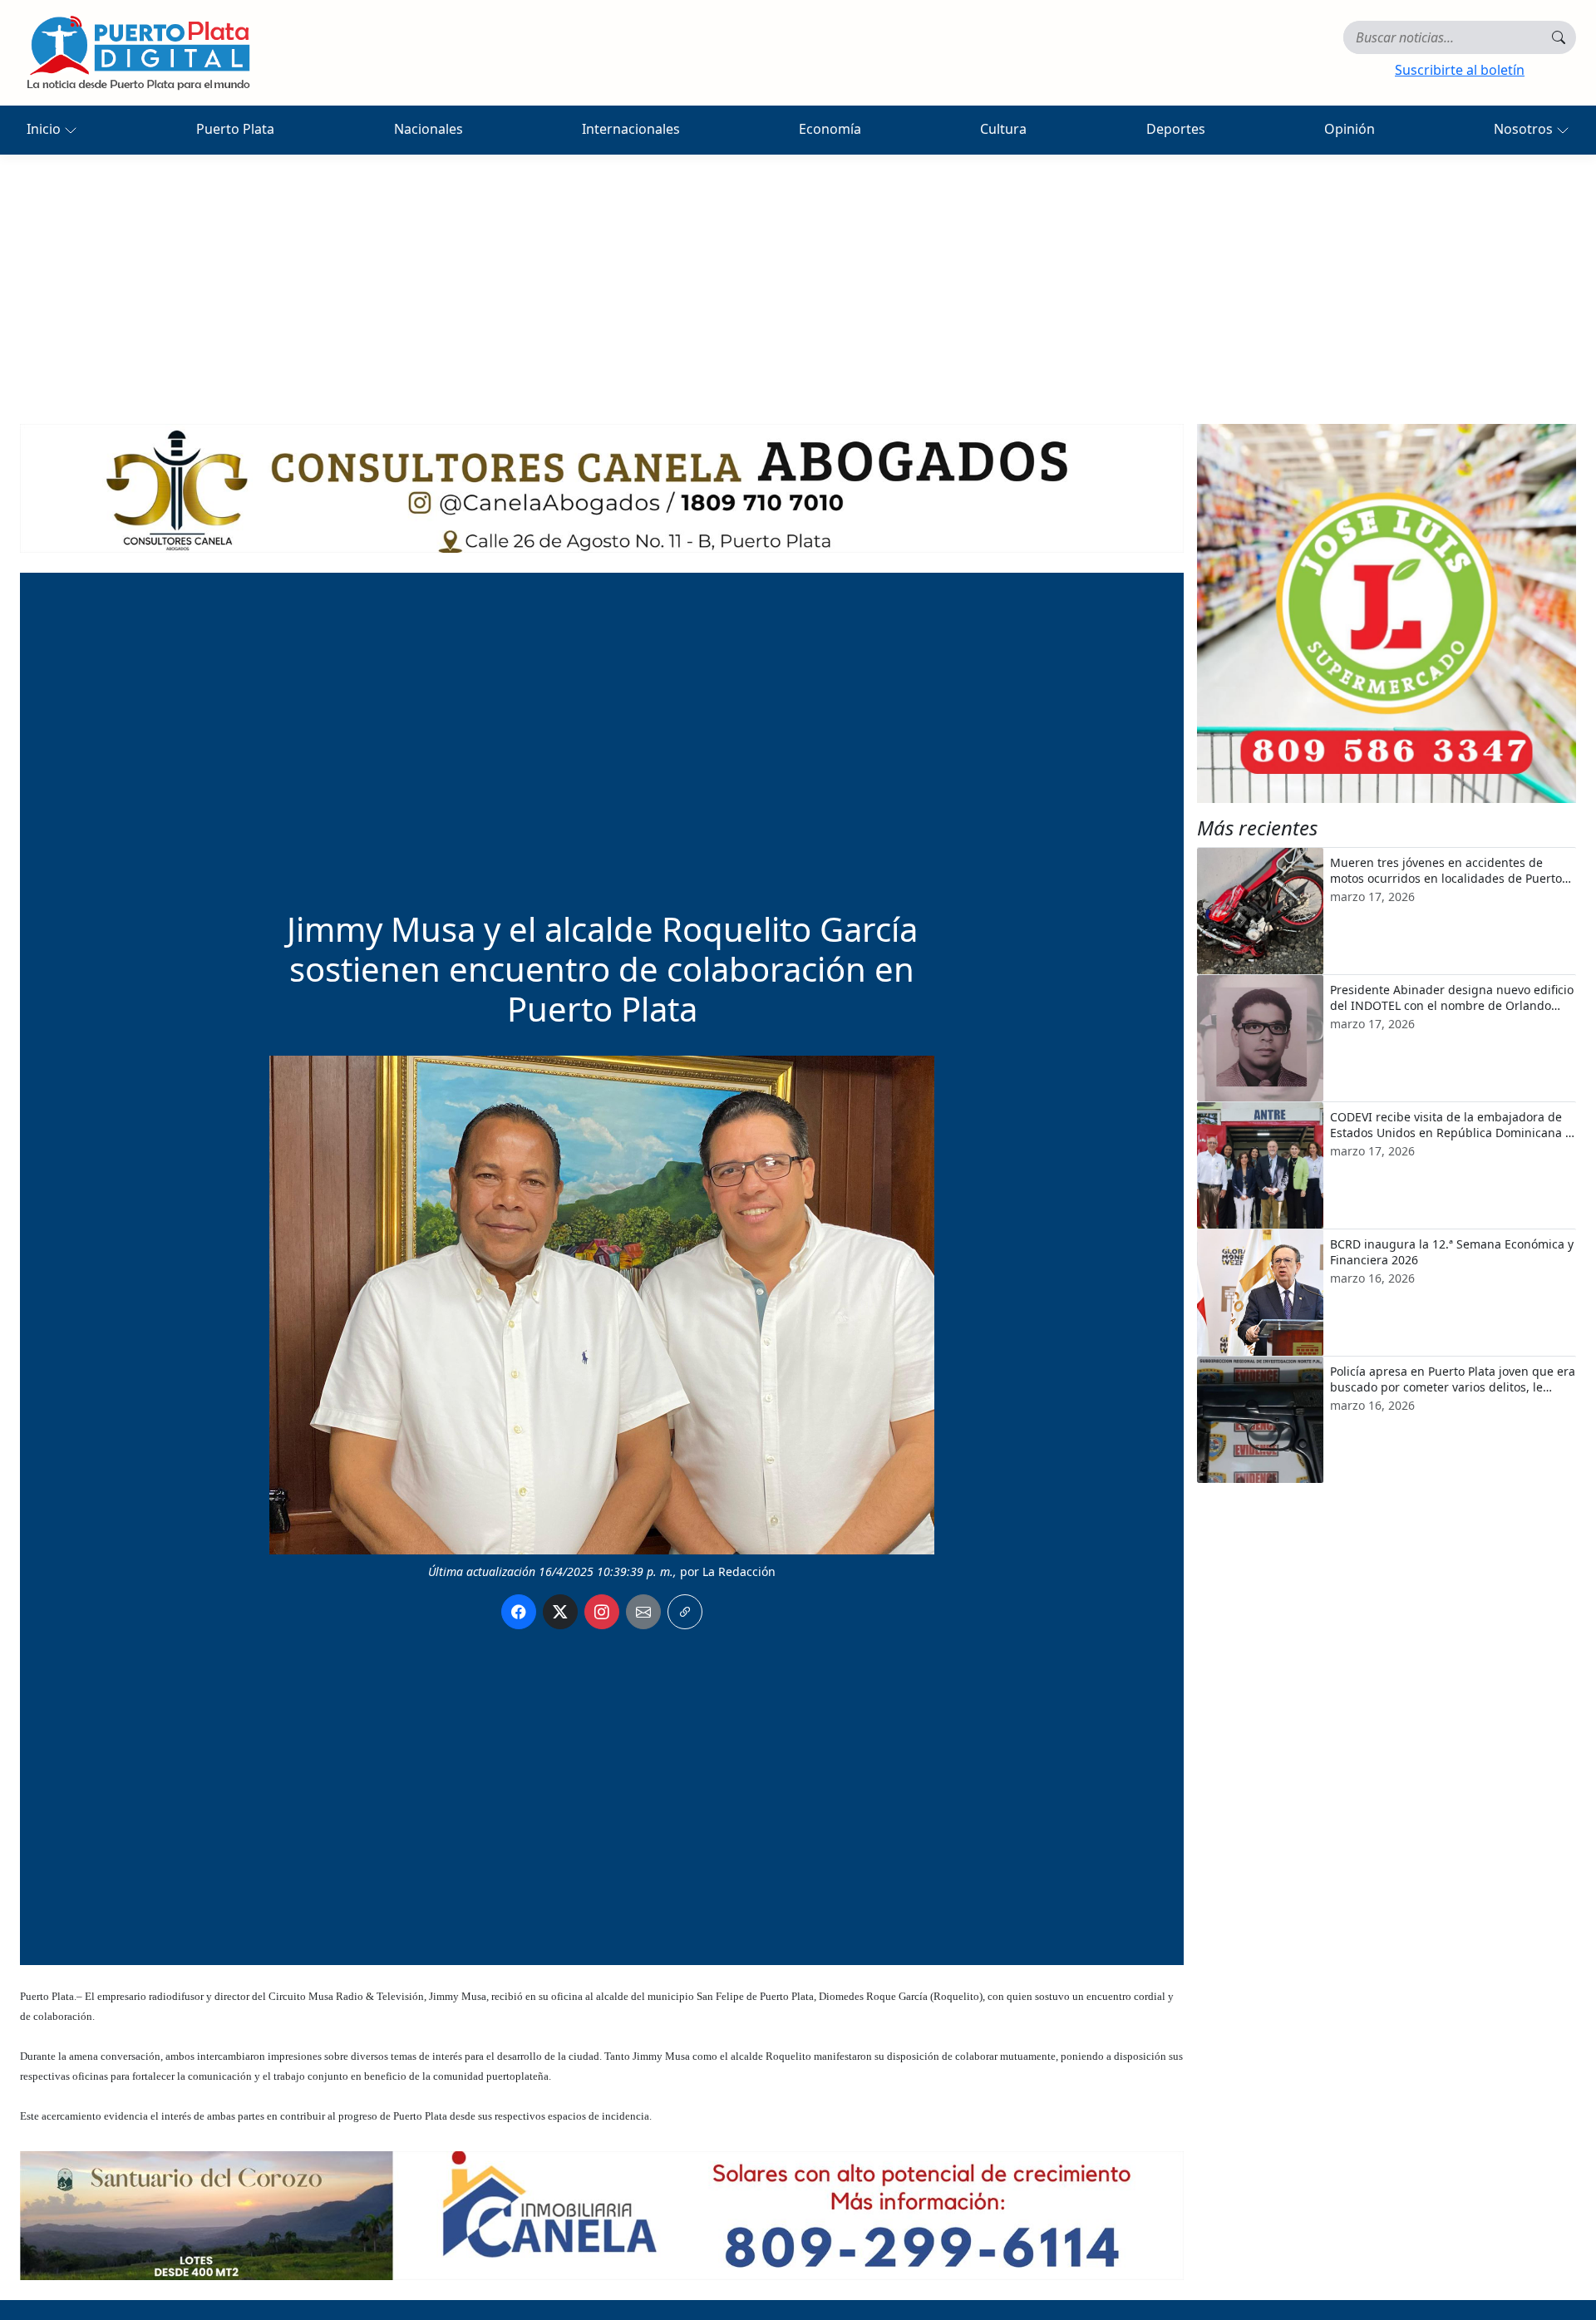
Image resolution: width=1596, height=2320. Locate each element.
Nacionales (429, 129)
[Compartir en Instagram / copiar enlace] (602, 1612)
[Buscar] (1559, 37)
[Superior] (602, 487)
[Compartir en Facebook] (519, 1612)
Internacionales (631, 129)
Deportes (1176, 129)
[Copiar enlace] (685, 1612)
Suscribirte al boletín (1460, 70)
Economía (830, 129)
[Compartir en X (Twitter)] (560, 1612)
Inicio (45, 129)
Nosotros (1525, 129)
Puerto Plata (235, 129)
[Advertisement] (798, 279)
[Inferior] (602, 2214)
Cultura (1003, 129)
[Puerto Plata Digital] (138, 53)
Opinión (1350, 129)
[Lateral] (1387, 613)
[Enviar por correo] (643, 1612)
